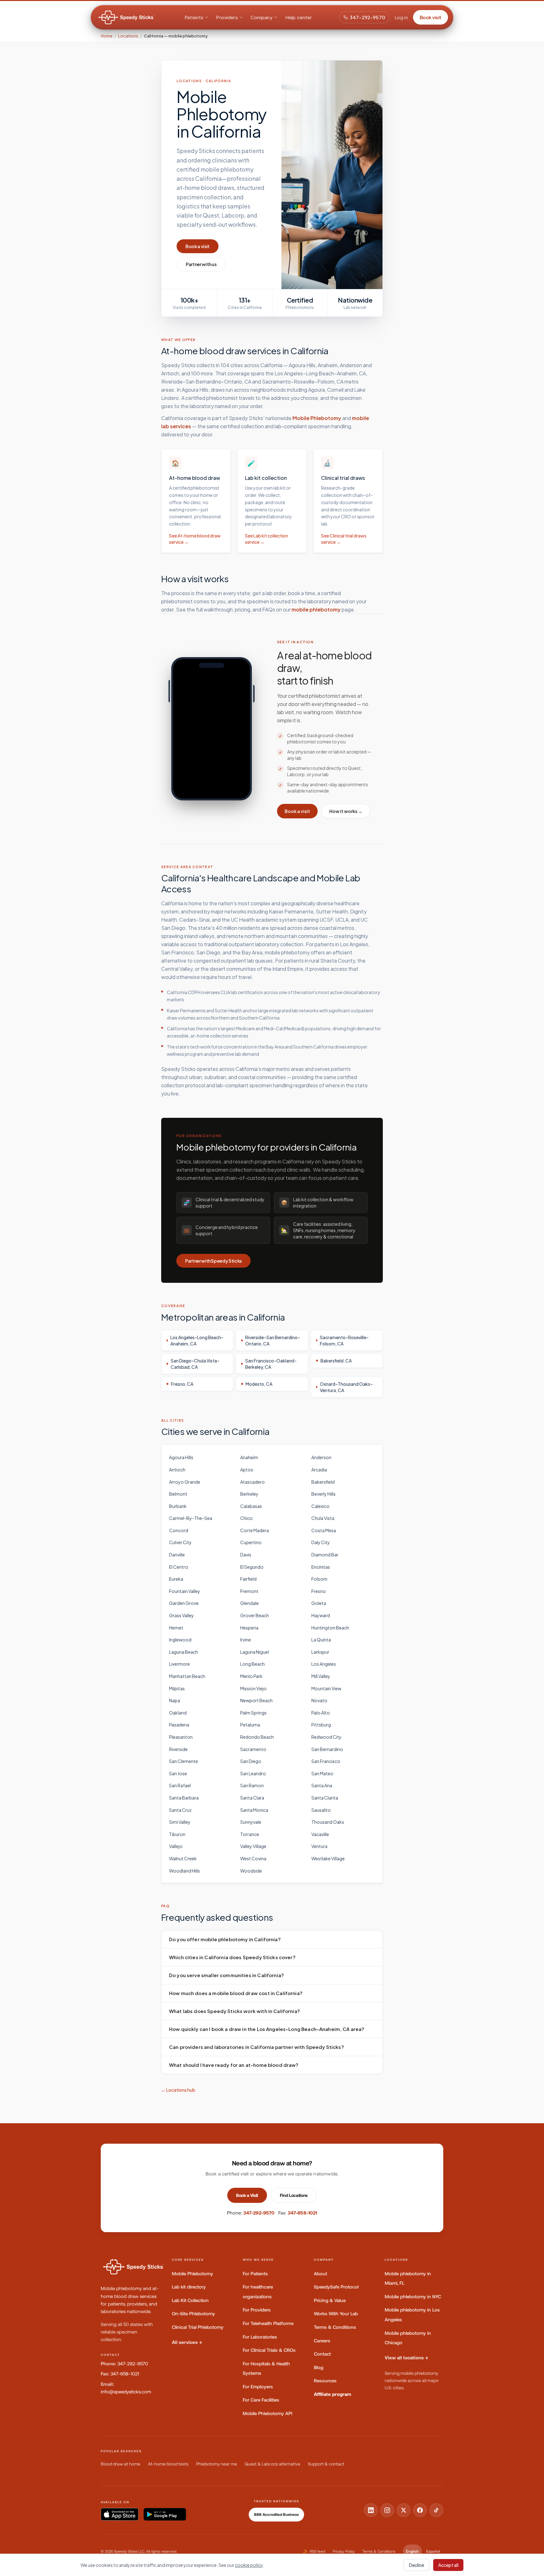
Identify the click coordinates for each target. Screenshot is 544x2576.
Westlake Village (328, 1858)
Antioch (177, 1470)
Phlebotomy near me (217, 2464)
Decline (416, 2565)
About (320, 2274)
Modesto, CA (259, 1384)
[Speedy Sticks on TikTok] (436, 2510)
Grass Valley (181, 1615)
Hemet (176, 1628)
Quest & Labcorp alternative (272, 2464)
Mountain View (326, 1688)
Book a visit (198, 246)
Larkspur (320, 1652)
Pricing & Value (330, 2300)
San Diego (251, 1761)
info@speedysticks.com (126, 2392)
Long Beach (252, 1664)
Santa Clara (252, 1798)
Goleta (319, 1603)
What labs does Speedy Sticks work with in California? (235, 2011)
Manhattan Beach (187, 1676)
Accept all (448, 2565)
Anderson (321, 1457)
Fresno (319, 1591)
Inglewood (180, 1640)
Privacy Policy (344, 2551)
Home (107, 36)
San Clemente (184, 1761)
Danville (177, 1555)
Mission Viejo (253, 1688)
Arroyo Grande (185, 1482)
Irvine (246, 1640)
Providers (227, 17)
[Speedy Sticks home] (127, 17)
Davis (246, 1555)
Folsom (319, 1579)
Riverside (178, 1749)
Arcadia (319, 1470)
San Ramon (252, 1785)
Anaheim (249, 1457)
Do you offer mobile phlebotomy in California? (225, 1939)
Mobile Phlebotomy (317, 418)
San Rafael (180, 1785)
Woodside (251, 1871)
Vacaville (320, 1834)
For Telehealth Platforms (268, 2323)
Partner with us (201, 264)
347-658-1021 (303, 2213)
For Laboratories (260, 2337)
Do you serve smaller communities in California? (227, 1975)
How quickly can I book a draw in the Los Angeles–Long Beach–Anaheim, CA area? (267, 2029)
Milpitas (177, 1688)
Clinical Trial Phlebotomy (198, 2327)
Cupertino (251, 1542)
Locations (128, 36)
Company (262, 17)
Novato (319, 1700)
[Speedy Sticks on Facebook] (420, 2510)
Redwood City (326, 1737)
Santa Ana (322, 1785)
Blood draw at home (121, 2464)
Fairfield (248, 1579)
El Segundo (252, 1567)
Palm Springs (253, 1713)
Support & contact (326, 2464)
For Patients (255, 2274)
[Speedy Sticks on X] (404, 2510)
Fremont (249, 1591)
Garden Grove (184, 1603)
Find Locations (294, 2195)
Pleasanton (181, 1737)
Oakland (178, 1713)
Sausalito (321, 1810)
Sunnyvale (251, 1822)
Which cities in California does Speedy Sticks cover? (232, 1957)
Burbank (178, 1506)
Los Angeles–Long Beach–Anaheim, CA (197, 1340)
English (412, 2551)
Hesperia (249, 1628)
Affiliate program (333, 2394)
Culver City (180, 1542)
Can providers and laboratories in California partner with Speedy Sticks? (257, 2047)
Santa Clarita (325, 1798)
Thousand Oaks (328, 1822)
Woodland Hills (184, 1871)
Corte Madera (255, 1530)
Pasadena (179, 1725)
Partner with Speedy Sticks (213, 1261)
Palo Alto (321, 1713)
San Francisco (326, 1761)
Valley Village (253, 1846)
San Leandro (253, 1773)
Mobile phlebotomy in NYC (413, 2297)
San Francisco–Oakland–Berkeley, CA (271, 1364)
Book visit (431, 17)
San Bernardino (327, 1749)
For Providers (257, 2310)
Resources (325, 2381)
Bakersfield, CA (336, 1361)
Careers (322, 2341)
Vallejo (176, 1846)
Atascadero (252, 1482)
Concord (179, 1530)
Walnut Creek (183, 1858)
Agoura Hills (181, 1457)
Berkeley (249, 1494)
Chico (246, 1518)
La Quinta (321, 1640)
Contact (322, 2354)
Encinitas (321, 1567)
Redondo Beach (257, 1737)
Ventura (319, 1846)
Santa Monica (254, 1810)
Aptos (247, 1470)
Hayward (321, 1615)
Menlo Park (251, 1676)
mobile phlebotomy (316, 609)
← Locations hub (178, 2090)
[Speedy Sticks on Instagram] (387, 2510)
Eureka (176, 1579)
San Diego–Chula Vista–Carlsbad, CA (195, 1364)
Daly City (321, 1542)
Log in (401, 17)
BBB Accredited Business (276, 2515)
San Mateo (322, 1773)
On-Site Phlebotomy (193, 2314)
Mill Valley (321, 1676)
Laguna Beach (184, 1652)
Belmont (178, 1494)
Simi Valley (180, 1822)
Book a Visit (247, 2195)
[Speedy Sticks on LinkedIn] (371, 2510)
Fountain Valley (185, 1591)
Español (433, 2551)
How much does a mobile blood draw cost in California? (236, 1993)
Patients (194, 17)
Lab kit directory (189, 2287)
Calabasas (251, 1506)
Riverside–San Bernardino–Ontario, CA (273, 1340)
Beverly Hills (323, 1494)
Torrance (250, 1834)
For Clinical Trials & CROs (269, 2350)
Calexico (320, 1506)
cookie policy (249, 2565)
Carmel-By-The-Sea (191, 1518)
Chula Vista (323, 1518)
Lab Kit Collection (190, 2300)
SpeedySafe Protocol (336, 2287)
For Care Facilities (261, 2400)
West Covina (253, 1858)
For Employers (258, 2387)
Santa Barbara (184, 1798)
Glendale (249, 1603)
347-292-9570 (368, 17)
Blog (319, 2367)
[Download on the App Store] (120, 2514)
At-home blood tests (168, 2464)
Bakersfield (323, 1482)
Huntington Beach (330, 1628)
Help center (299, 17)
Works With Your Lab (336, 2314)
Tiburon (177, 1834)
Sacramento (253, 1749)
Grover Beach (255, 1615)
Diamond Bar (325, 1555)
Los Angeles (324, 1664)
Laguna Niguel (255, 1652)
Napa (175, 1700)
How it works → (346, 811)
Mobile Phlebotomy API (268, 2413)
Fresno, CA (182, 1384)
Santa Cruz (180, 1810)
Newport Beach (256, 1700)
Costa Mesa (324, 1530)
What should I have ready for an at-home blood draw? (234, 2065)
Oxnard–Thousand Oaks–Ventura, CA (346, 1387)
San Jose (178, 1773)
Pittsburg (321, 1725)
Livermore (179, 1664)
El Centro (179, 1567)
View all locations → (406, 2358)
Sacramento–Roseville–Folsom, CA (344, 1340)
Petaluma (250, 1725)
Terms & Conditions (335, 2327)
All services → (187, 2342)
